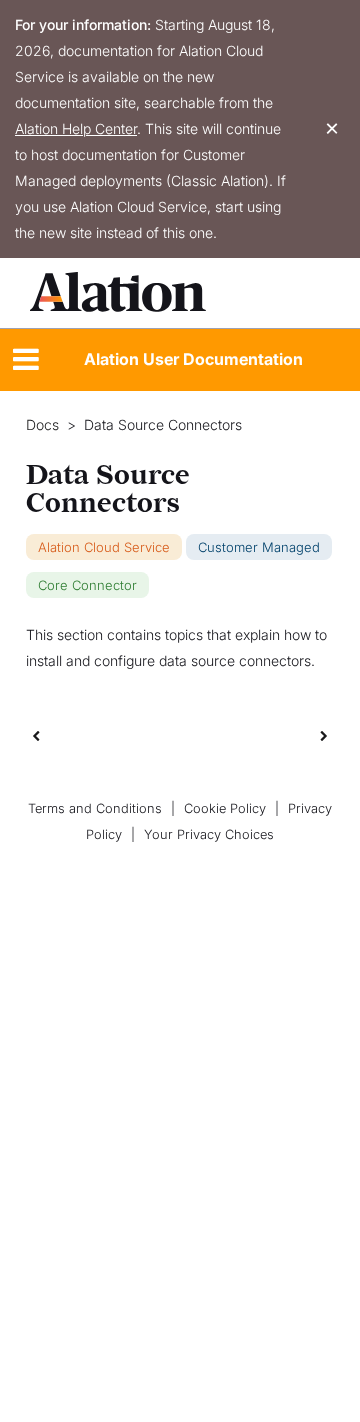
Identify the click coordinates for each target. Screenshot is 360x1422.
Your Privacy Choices (209, 834)
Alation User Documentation (193, 359)
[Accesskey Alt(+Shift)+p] (324, 735)
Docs (42, 425)
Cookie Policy (225, 808)
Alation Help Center (76, 128)
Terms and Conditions (95, 808)
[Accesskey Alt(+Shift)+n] (324, 735)
